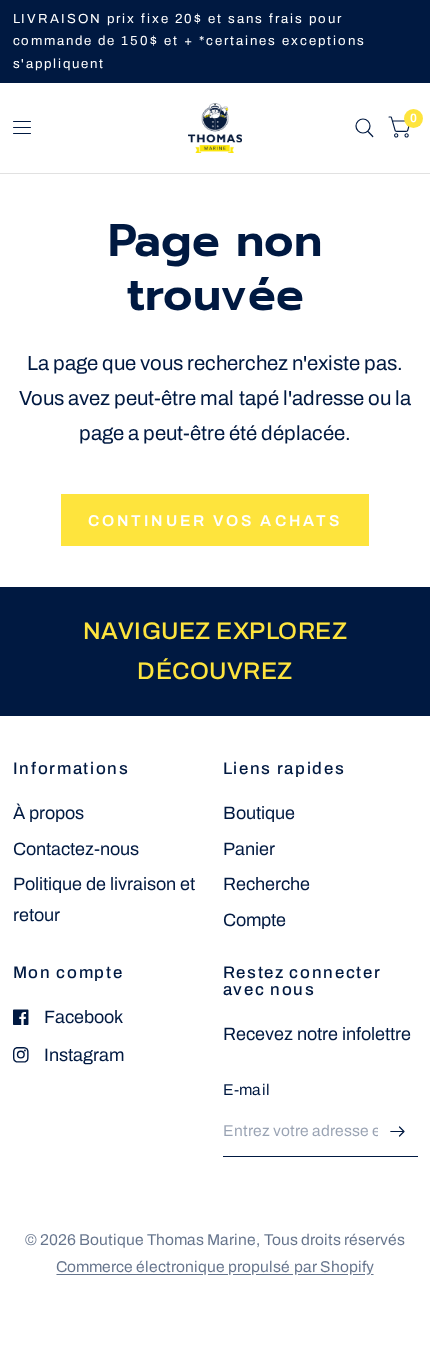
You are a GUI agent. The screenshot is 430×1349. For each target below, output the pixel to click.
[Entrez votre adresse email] (398, 1131)
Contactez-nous (76, 849)
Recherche (266, 884)
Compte (254, 920)
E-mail (247, 1089)
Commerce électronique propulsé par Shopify (214, 1266)
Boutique (259, 813)
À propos (48, 813)
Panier (249, 849)
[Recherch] (364, 128)
